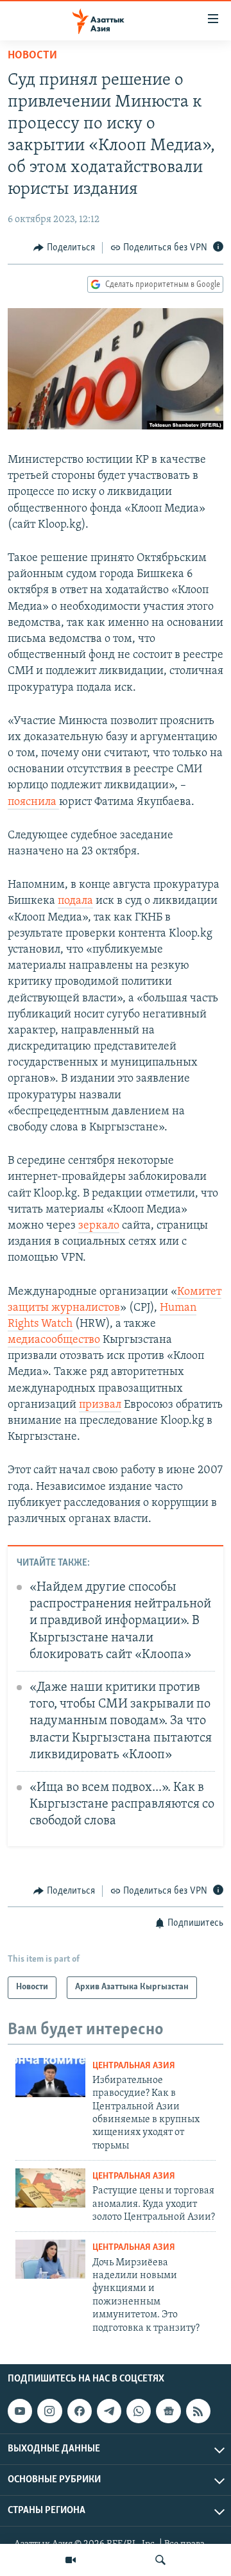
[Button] (64, 248)
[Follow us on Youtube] (20, 2411)
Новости (32, 56)
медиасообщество (54, 1340)
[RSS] (198, 2411)
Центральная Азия (134, 2066)
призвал (100, 1405)
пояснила (33, 802)
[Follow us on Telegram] (109, 2411)
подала (75, 901)
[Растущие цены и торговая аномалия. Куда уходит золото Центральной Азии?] (50, 2188)
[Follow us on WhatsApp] (139, 2411)
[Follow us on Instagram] (49, 2411)
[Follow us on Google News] (168, 2411)
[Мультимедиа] (71, 2560)
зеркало (99, 1226)
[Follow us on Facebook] (80, 2411)
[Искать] (160, 2560)
